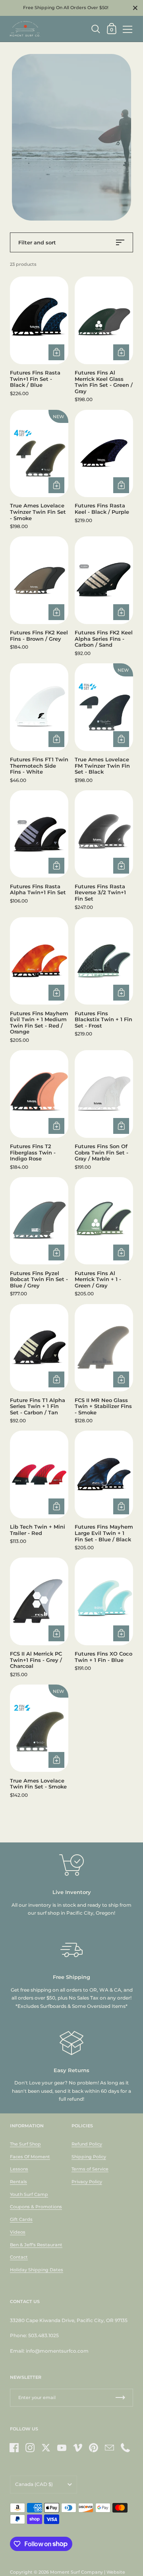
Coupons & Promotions (36, 2207)
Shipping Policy (89, 2157)
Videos (18, 2232)
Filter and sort (37, 242)
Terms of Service (90, 2169)
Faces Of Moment (30, 2157)
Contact (19, 2257)
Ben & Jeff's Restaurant (36, 2245)
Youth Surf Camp (29, 2194)
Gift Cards (21, 2219)
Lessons (19, 2169)
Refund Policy (87, 2144)
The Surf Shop (25, 2144)
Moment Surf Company (76, 2572)
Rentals (18, 2182)
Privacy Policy (87, 2182)
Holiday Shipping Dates (37, 2270)
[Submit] (120, 2398)
